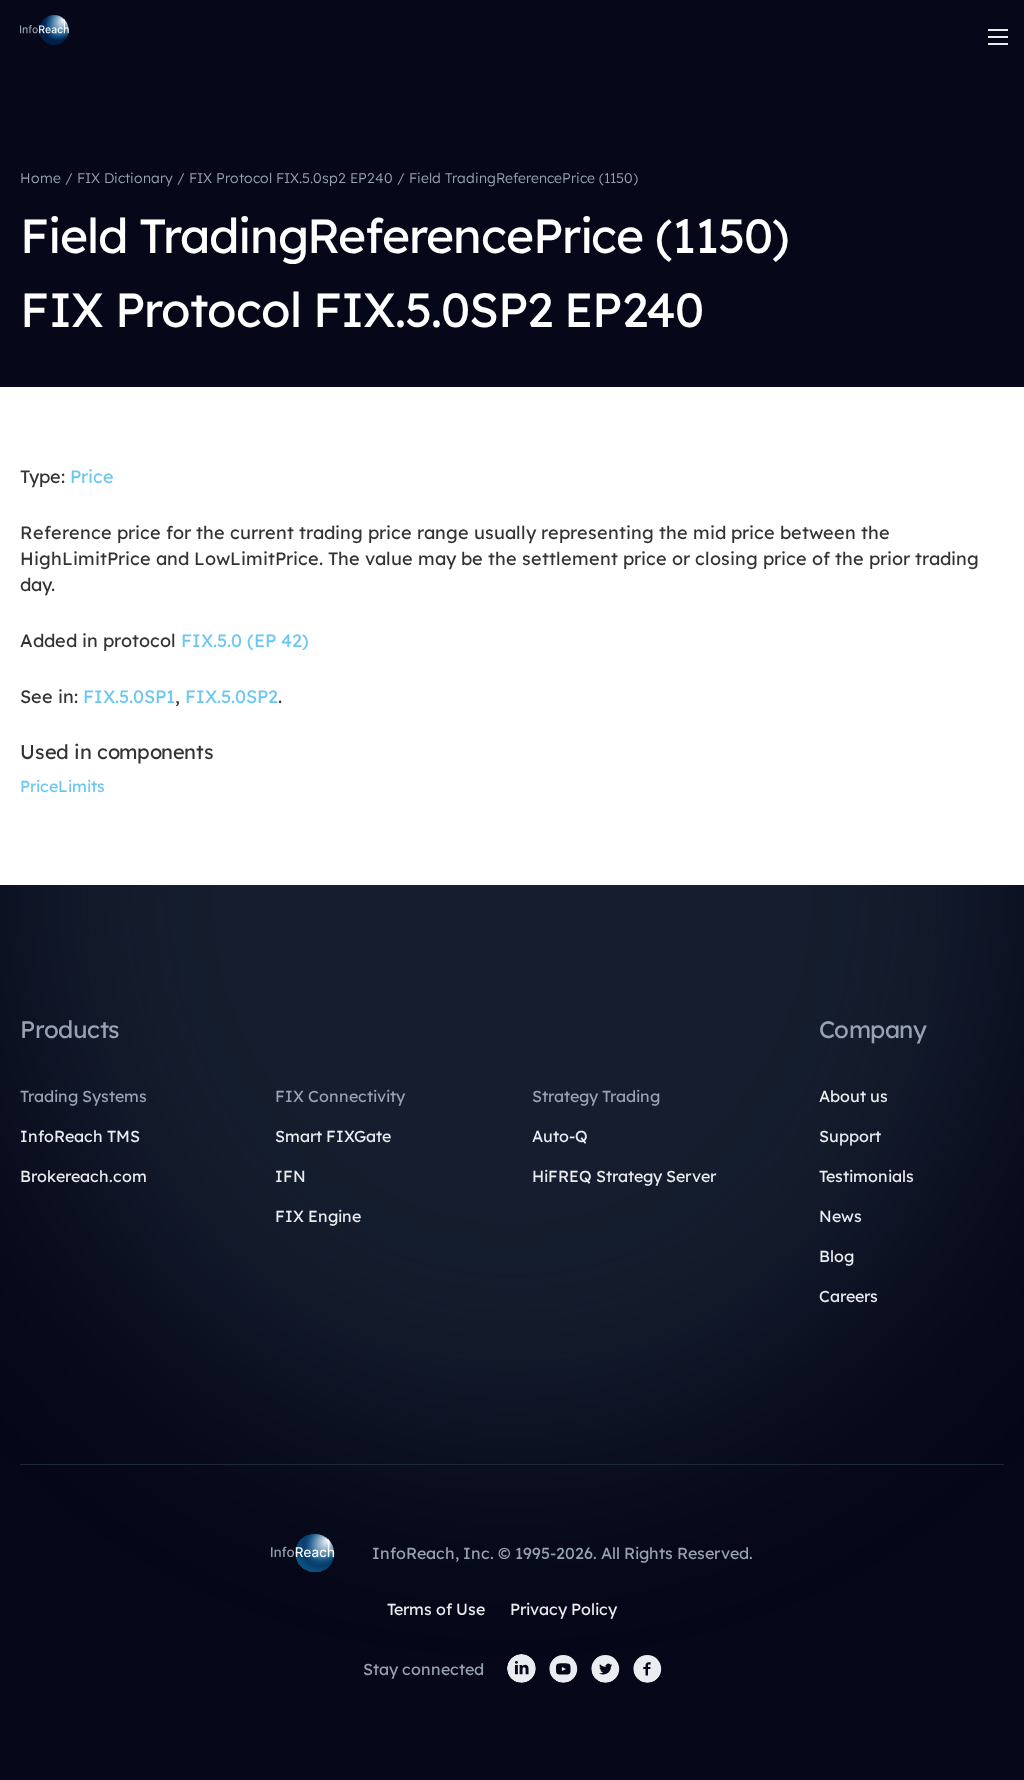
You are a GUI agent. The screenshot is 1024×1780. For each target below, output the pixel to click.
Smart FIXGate (333, 1136)
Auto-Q (560, 1136)
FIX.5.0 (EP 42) (245, 640)
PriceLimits (62, 786)
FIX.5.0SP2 (231, 696)
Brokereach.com (83, 1176)
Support (850, 1136)
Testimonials (866, 1176)
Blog (836, 1256)
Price (92, 476)
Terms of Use (436, 1609)
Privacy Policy (563, 1609)
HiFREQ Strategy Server (624, 1176)
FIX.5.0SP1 (129, 696)
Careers (848, 1296)
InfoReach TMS (80, 1136)
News (840, 1216)
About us (853, 1096)
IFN (290, 1176)
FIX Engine (318, 1216)
